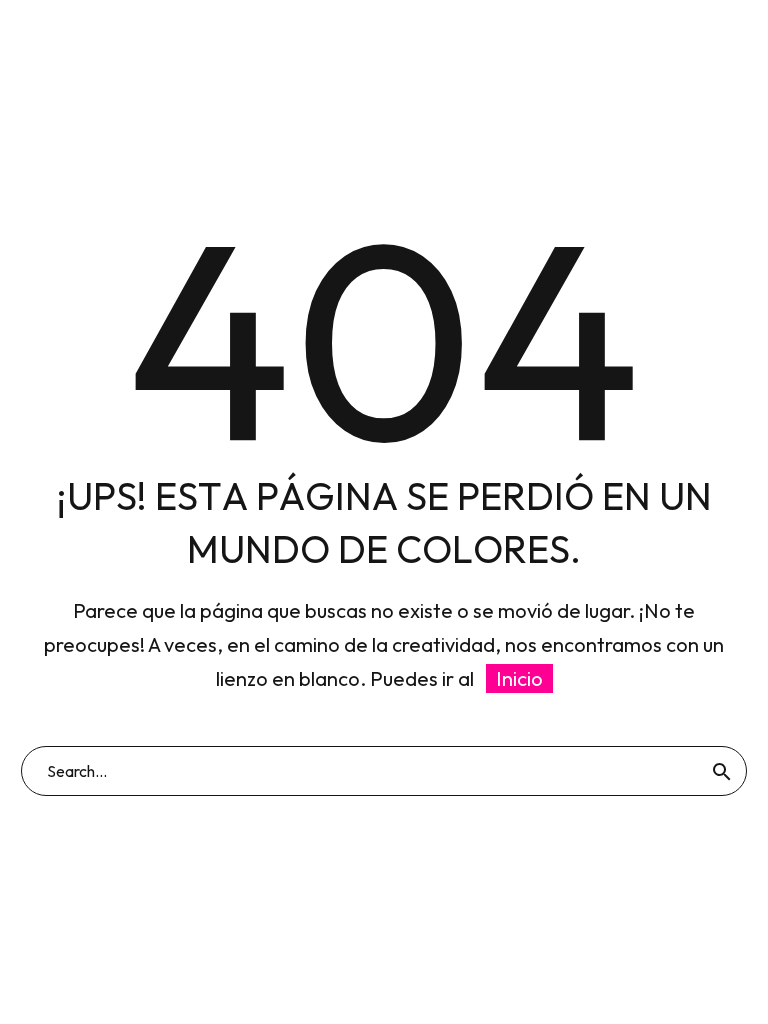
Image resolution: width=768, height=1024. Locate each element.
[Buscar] (722, 771)
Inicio (519, 678)
